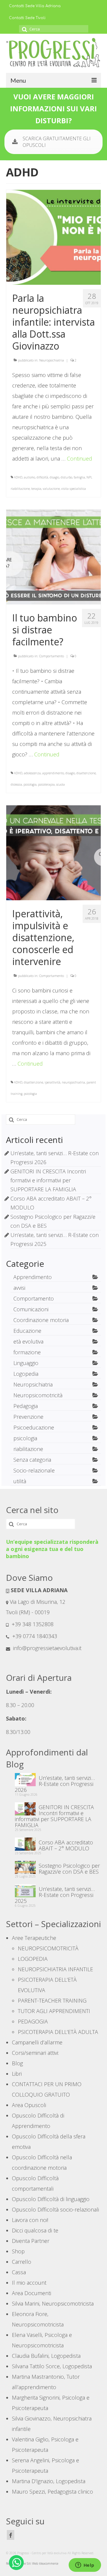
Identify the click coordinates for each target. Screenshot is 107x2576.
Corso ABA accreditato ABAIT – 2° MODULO (66, 1845)
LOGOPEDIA (33, 1959)
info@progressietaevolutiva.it (47, 1648)
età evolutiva (28, 1341)
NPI (89, 477)
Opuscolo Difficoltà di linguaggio (51, 2199)
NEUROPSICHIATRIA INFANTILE (55, 1969)
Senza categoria (32, 1460)
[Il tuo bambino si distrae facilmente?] (53, 556)
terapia (36, 489)
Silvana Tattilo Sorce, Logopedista (52, 2366)
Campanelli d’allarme (37, 2042)
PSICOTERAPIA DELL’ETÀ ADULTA (58, 2032)
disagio (54, 477)
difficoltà (42, 477)
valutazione (51, 489)
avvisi (19, 1288)
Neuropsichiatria (52, 360)
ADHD (18, 477)
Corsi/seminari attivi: (35, 2053)
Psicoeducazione (34, 1427)
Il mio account (29, 2283)
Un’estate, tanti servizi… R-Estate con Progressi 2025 (55, 1895)
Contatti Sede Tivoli (27, 18)
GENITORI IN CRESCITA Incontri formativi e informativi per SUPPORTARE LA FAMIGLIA (48, 1180)
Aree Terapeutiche (34, 1938)
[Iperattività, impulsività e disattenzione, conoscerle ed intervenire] (53, 852)
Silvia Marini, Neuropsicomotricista (53, 2303)
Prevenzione (28, 1417)
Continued (80, 458)
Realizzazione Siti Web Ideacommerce (32, 2563)
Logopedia (26, 1374)
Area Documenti (32, 2293)
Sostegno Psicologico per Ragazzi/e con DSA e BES (69, 1868)
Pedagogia (26, 1406)
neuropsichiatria (73, 1082)
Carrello (22, 2262)
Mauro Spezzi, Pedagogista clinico (52, 2492)
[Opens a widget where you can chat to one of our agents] (85, 2566)
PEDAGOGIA (33, 2021)
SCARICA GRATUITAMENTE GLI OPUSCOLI (57, 142)
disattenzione (86, 773)
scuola (60, 784)
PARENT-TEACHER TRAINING (52, 2001)
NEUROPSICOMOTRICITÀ (48, 1948)
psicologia (30, 784)
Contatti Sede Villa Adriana (35, 6)
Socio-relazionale (34, 1470)
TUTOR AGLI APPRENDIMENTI (54, 2011)
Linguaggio (26, 1363)
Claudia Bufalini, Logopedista (46, 2356)
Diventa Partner (31, 2241)
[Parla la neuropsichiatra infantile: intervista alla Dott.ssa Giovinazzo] (53, 237)
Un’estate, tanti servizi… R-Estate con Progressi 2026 (55, 1783)
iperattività (52, 1082)
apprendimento (53, 773)
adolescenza (32, 773)
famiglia (79, 477)
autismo (29, 477)
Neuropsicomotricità (38, 1395)
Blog (17, 2063)
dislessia (16, 784)
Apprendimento (33, 1277)
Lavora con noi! (30, 2220)
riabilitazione (20, 489)
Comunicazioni (31, 1309)
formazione (27, 1352)
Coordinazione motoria (41, 1320)
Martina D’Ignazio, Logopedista (49, 2481)
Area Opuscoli (29, 2105)
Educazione (27, 1331)
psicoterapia (46, 784)
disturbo (66, 477)
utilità (20, 1481)
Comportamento (52, 656)
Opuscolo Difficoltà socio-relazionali (55, 2209)
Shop (18, 2251)
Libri (17, 2074)
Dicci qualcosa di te (35, 2230)
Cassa (19, 2272)
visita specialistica (74, 489)
